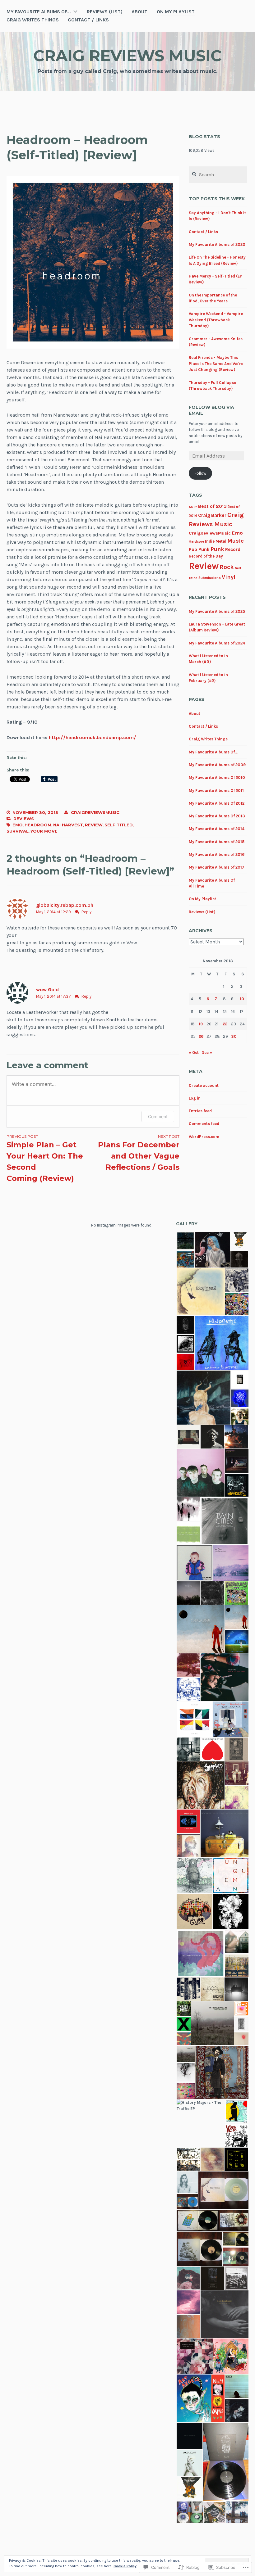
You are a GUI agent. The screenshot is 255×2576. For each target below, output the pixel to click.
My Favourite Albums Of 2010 (217, 777)
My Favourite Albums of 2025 (217, 611)
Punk (217, 549)
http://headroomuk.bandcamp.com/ (93, 737)
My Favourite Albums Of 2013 (217, 816)
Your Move (44, 831)
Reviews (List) (105, 12)
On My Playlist (176, 12)
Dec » (207, 1053)
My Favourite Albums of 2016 (217, 854)
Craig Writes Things (33, 20)
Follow (200, 473)
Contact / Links (88, 20)
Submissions (210, 578)
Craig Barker (212, 515)
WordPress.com (204, 1137)
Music (236, 541)
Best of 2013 (212, 506)
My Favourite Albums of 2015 (217, 842)
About (139, 12)
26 (201, 1036)
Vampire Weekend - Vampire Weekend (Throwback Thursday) (216, 320)
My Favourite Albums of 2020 (217, 244)
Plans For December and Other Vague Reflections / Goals (139, 1153)
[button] (185, 1241)
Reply (86, 912)
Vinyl (229, 577)
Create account (204, 1085)
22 (225, 1024)
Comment (158, 1116)
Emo (18, 825)
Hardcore (196, 542)
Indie (210, 541)
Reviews (24, 819)
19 (201, 1024)
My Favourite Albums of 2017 (217, 867)
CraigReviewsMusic (210, 533)
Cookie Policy (125, 2566)
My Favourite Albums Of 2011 (216, 791)
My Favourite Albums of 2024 (217, 643)
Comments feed (204, 1124)
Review (94, 825)
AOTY (193, 507)
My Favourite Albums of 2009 (217, 765)
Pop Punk (199, 549)
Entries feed (200, 1111)
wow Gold (47, 990)
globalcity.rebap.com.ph (65, 905)
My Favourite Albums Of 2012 (217, 803)
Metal (221, 541)
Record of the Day (206, 556)
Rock (227, 567)
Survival (18, 831)
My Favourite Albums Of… (39, 12)
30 (234, 1036)
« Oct (194, 1053)
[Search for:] (218, 175)
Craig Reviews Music (127, 56)
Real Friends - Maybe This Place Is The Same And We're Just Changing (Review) (216, 364)
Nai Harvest (68, 825)
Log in (195, 1098)
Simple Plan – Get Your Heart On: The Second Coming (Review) (45, 1158)
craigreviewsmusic (95, 812)
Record (233, 549)
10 (242, 999)
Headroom (38, 825)
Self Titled (119, 825)
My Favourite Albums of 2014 (217, 829)
